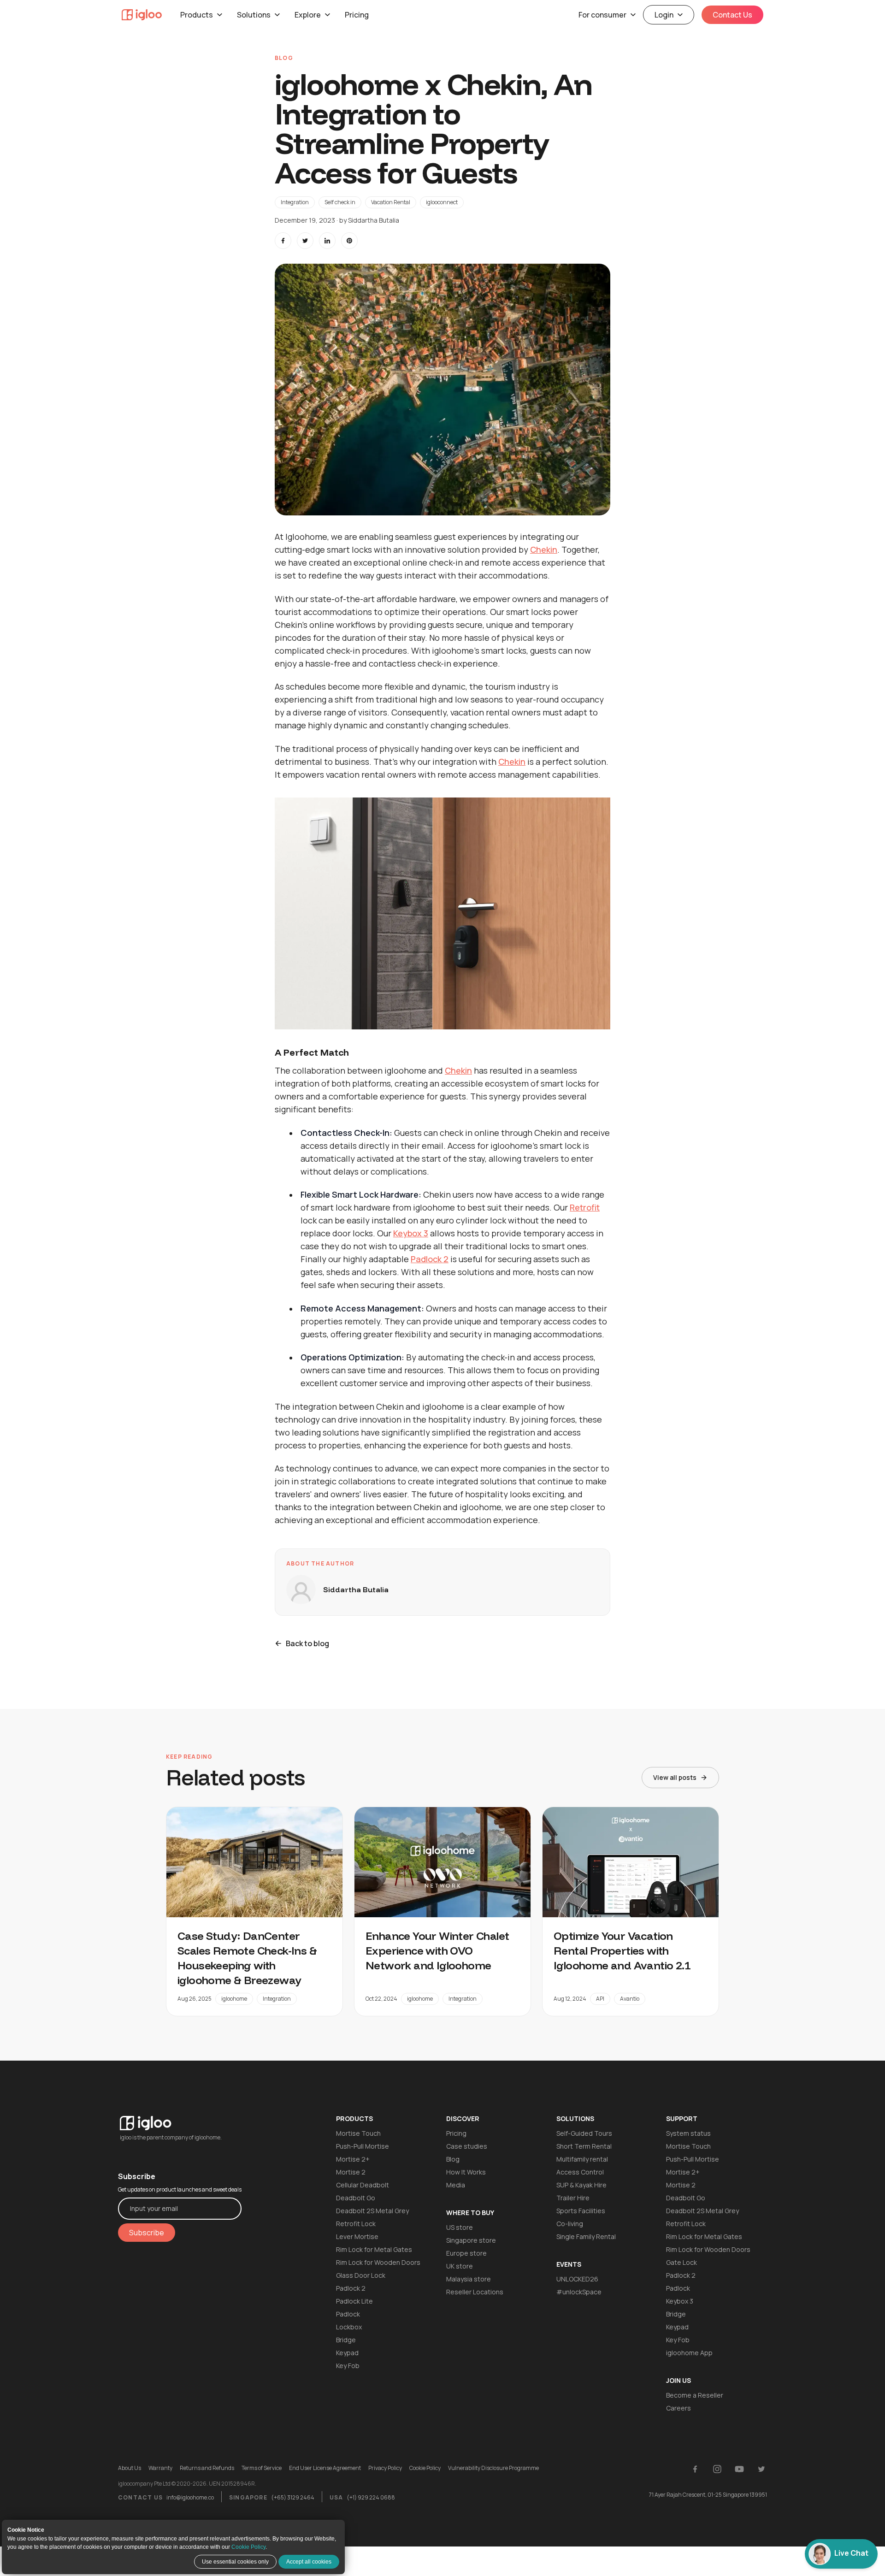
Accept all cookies (309, 2562)
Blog (453, 2159)
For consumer (602, 15)
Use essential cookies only (235, 2562)
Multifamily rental (582, 2159)
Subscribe (147, 2233)
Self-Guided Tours (584, 2133)
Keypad (347, 2353)
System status (688, 2133)
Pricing (357, 15)
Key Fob (348, 2366)
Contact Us (732, 15)
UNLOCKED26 (577, 2279)
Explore (308, 15)
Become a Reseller (695, 2395)
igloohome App (689, 2353)
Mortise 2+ (353, 2159)
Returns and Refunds (207, 2468)
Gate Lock (681, 2262)
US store (460, 2227)
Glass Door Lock (361, 2275)
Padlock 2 (351, 2288)
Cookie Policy (248, 2547)
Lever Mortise (357, 2236)
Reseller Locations (475, 2292)
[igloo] (142, 15)
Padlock (348, 2314)
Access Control (580, 2172)
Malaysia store (469, 2279)
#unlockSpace (579, 2292)
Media (456, 2185)
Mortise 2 (351, 2172)
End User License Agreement (325, 2468)
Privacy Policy (385, 2468)
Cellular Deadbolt (363, 2185)
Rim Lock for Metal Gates (374, 2249)
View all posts (675, 1777)
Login (664, 15)
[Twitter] (761, 2469)
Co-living (570, 2224)
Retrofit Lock (356, 2224)
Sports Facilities (581, 2211)
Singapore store (471, 2240)
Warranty (160, 2468)
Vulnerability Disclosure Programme (493, 2468)
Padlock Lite (354, 2301)
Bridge (346, 2340)
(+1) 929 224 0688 (371, 2497)
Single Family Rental (586, 2236)
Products (197, 15)
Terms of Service (262, 2468)
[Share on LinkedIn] (327, 241)
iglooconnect (442, 202)
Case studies (467, 2146)
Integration (295, 202)
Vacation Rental (391, 202)
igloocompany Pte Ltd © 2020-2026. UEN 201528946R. (187, 2484)
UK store (460, 2266)
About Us (130, 2468)
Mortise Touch (358, 2133)
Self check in (340, 202)
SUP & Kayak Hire (581, 2185)
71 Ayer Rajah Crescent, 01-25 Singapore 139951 (708, 2495)
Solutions (254, 15)
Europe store (466, 2253)
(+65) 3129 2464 (293, 2497)
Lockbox (349, 2327)
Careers (678, 2408)
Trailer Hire (573, 2198)
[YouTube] (739, 2469)
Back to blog (307, 1643)
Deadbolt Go (356, 2198)
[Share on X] (305, 241)
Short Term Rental (584, 2146)
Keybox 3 (680, 2301)
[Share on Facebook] (283, 241)
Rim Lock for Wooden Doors (378, 2262)
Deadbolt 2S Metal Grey (372, 2211)
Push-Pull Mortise (363, 2146)
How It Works (466, 2172)
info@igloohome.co (190, 2497)
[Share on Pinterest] (349, 241)
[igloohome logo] (180, 2118)
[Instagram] (717, 2469)
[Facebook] (695, 2469)
